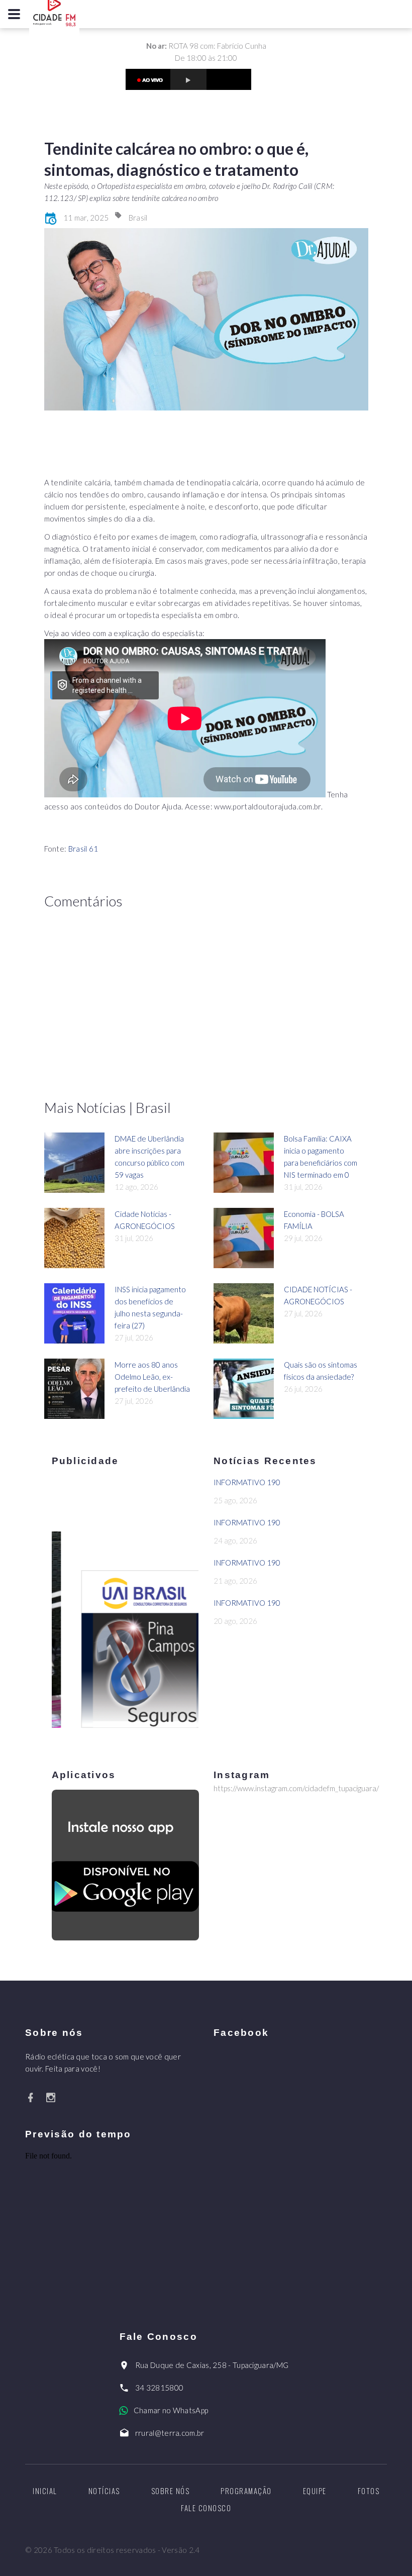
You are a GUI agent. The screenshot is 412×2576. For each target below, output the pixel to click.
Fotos (369, 2491)
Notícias (104, 2491)
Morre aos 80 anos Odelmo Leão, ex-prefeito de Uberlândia (152, 1377)
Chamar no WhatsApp (171, 2410)
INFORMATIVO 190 (247, 1482)
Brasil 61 (83, 849)
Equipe (315, 2491)
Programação (246, 2491)
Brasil (138, 218)
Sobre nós (171, 2491)
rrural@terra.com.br (170, 2433)
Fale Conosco (206, 2508)
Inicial (45, 2491)
